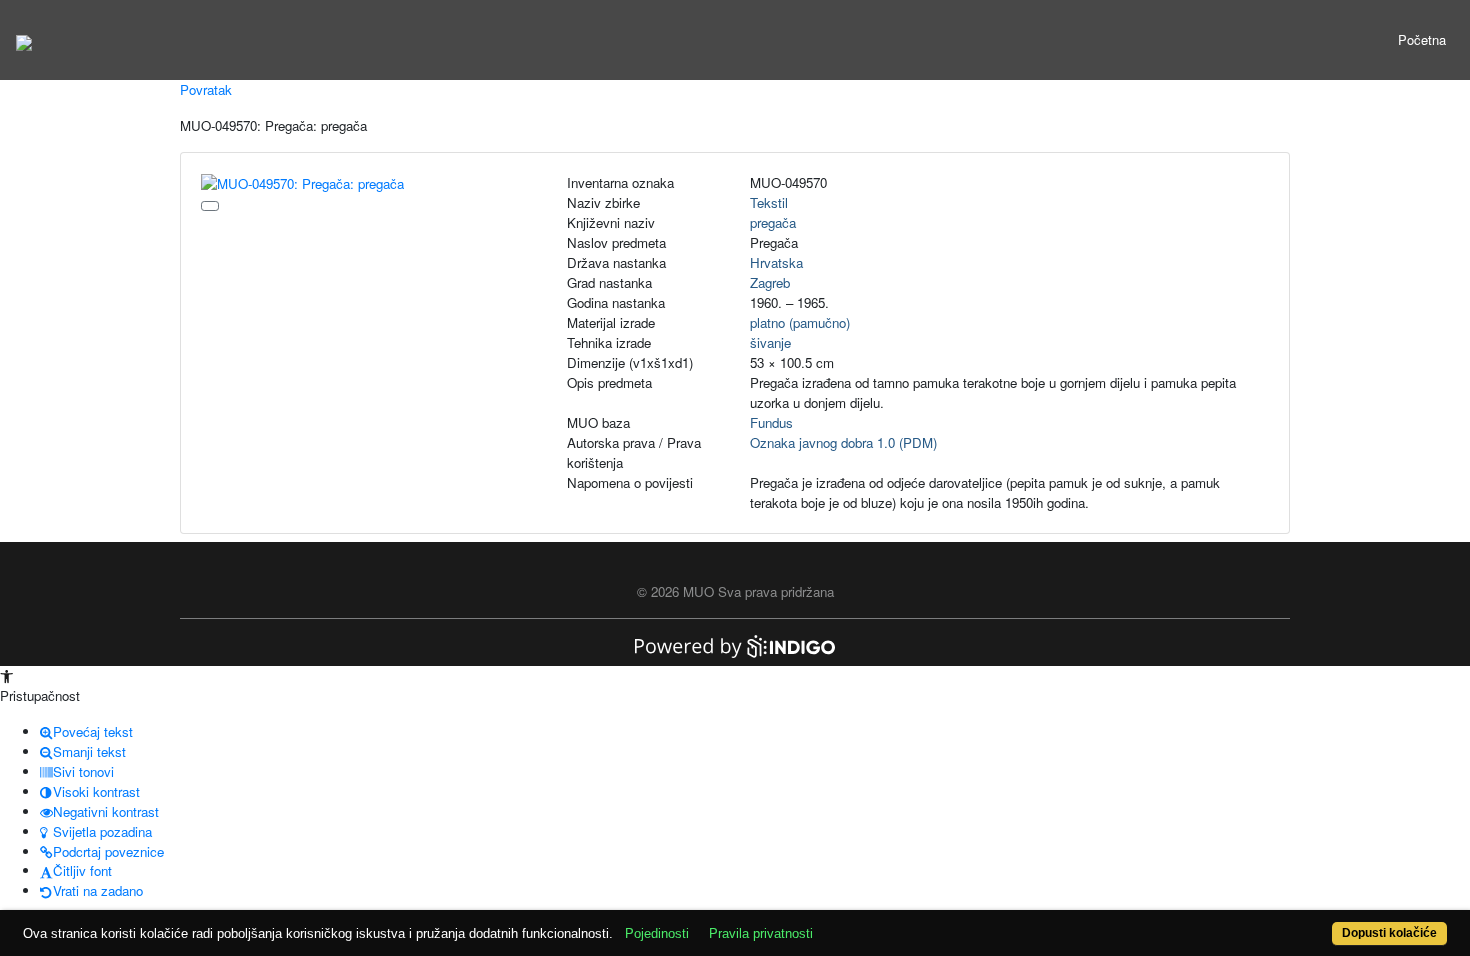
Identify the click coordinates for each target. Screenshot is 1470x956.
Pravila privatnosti (761, 933)
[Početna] (24, 40)
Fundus (771, 422)
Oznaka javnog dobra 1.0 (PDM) (843, 442)
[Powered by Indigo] (735, 644)
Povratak (206, 89)
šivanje (770, 342)
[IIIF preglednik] (210, 206)
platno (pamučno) (800, 322)
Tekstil (769, 202)
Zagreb (770, 282)
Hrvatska (776, 262)
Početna (1422, 39)
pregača (773, 222)
